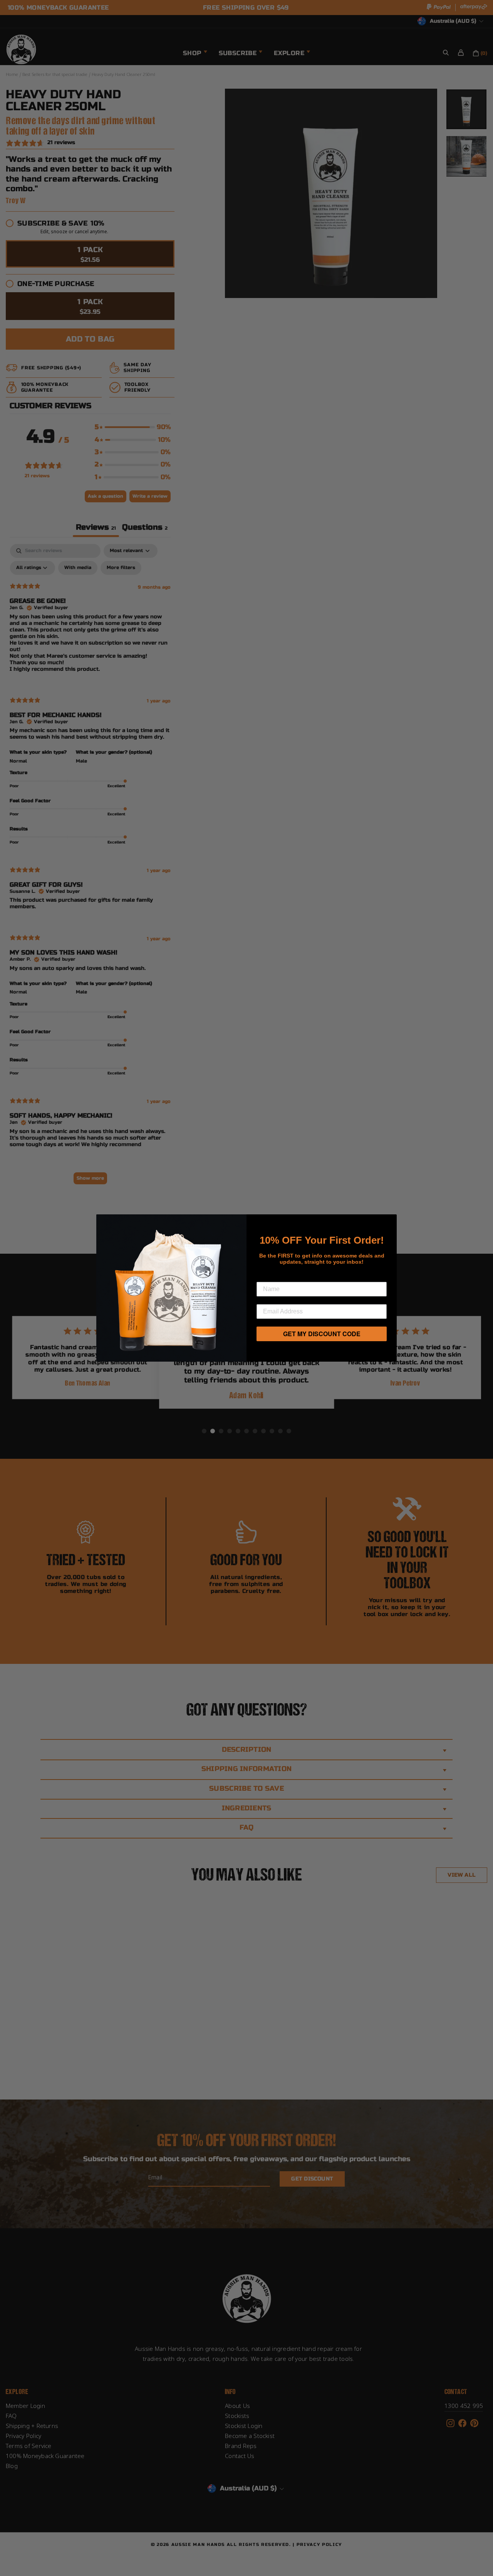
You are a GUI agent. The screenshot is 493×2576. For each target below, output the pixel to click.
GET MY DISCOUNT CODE (322, 1334)
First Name (276, 1276)
